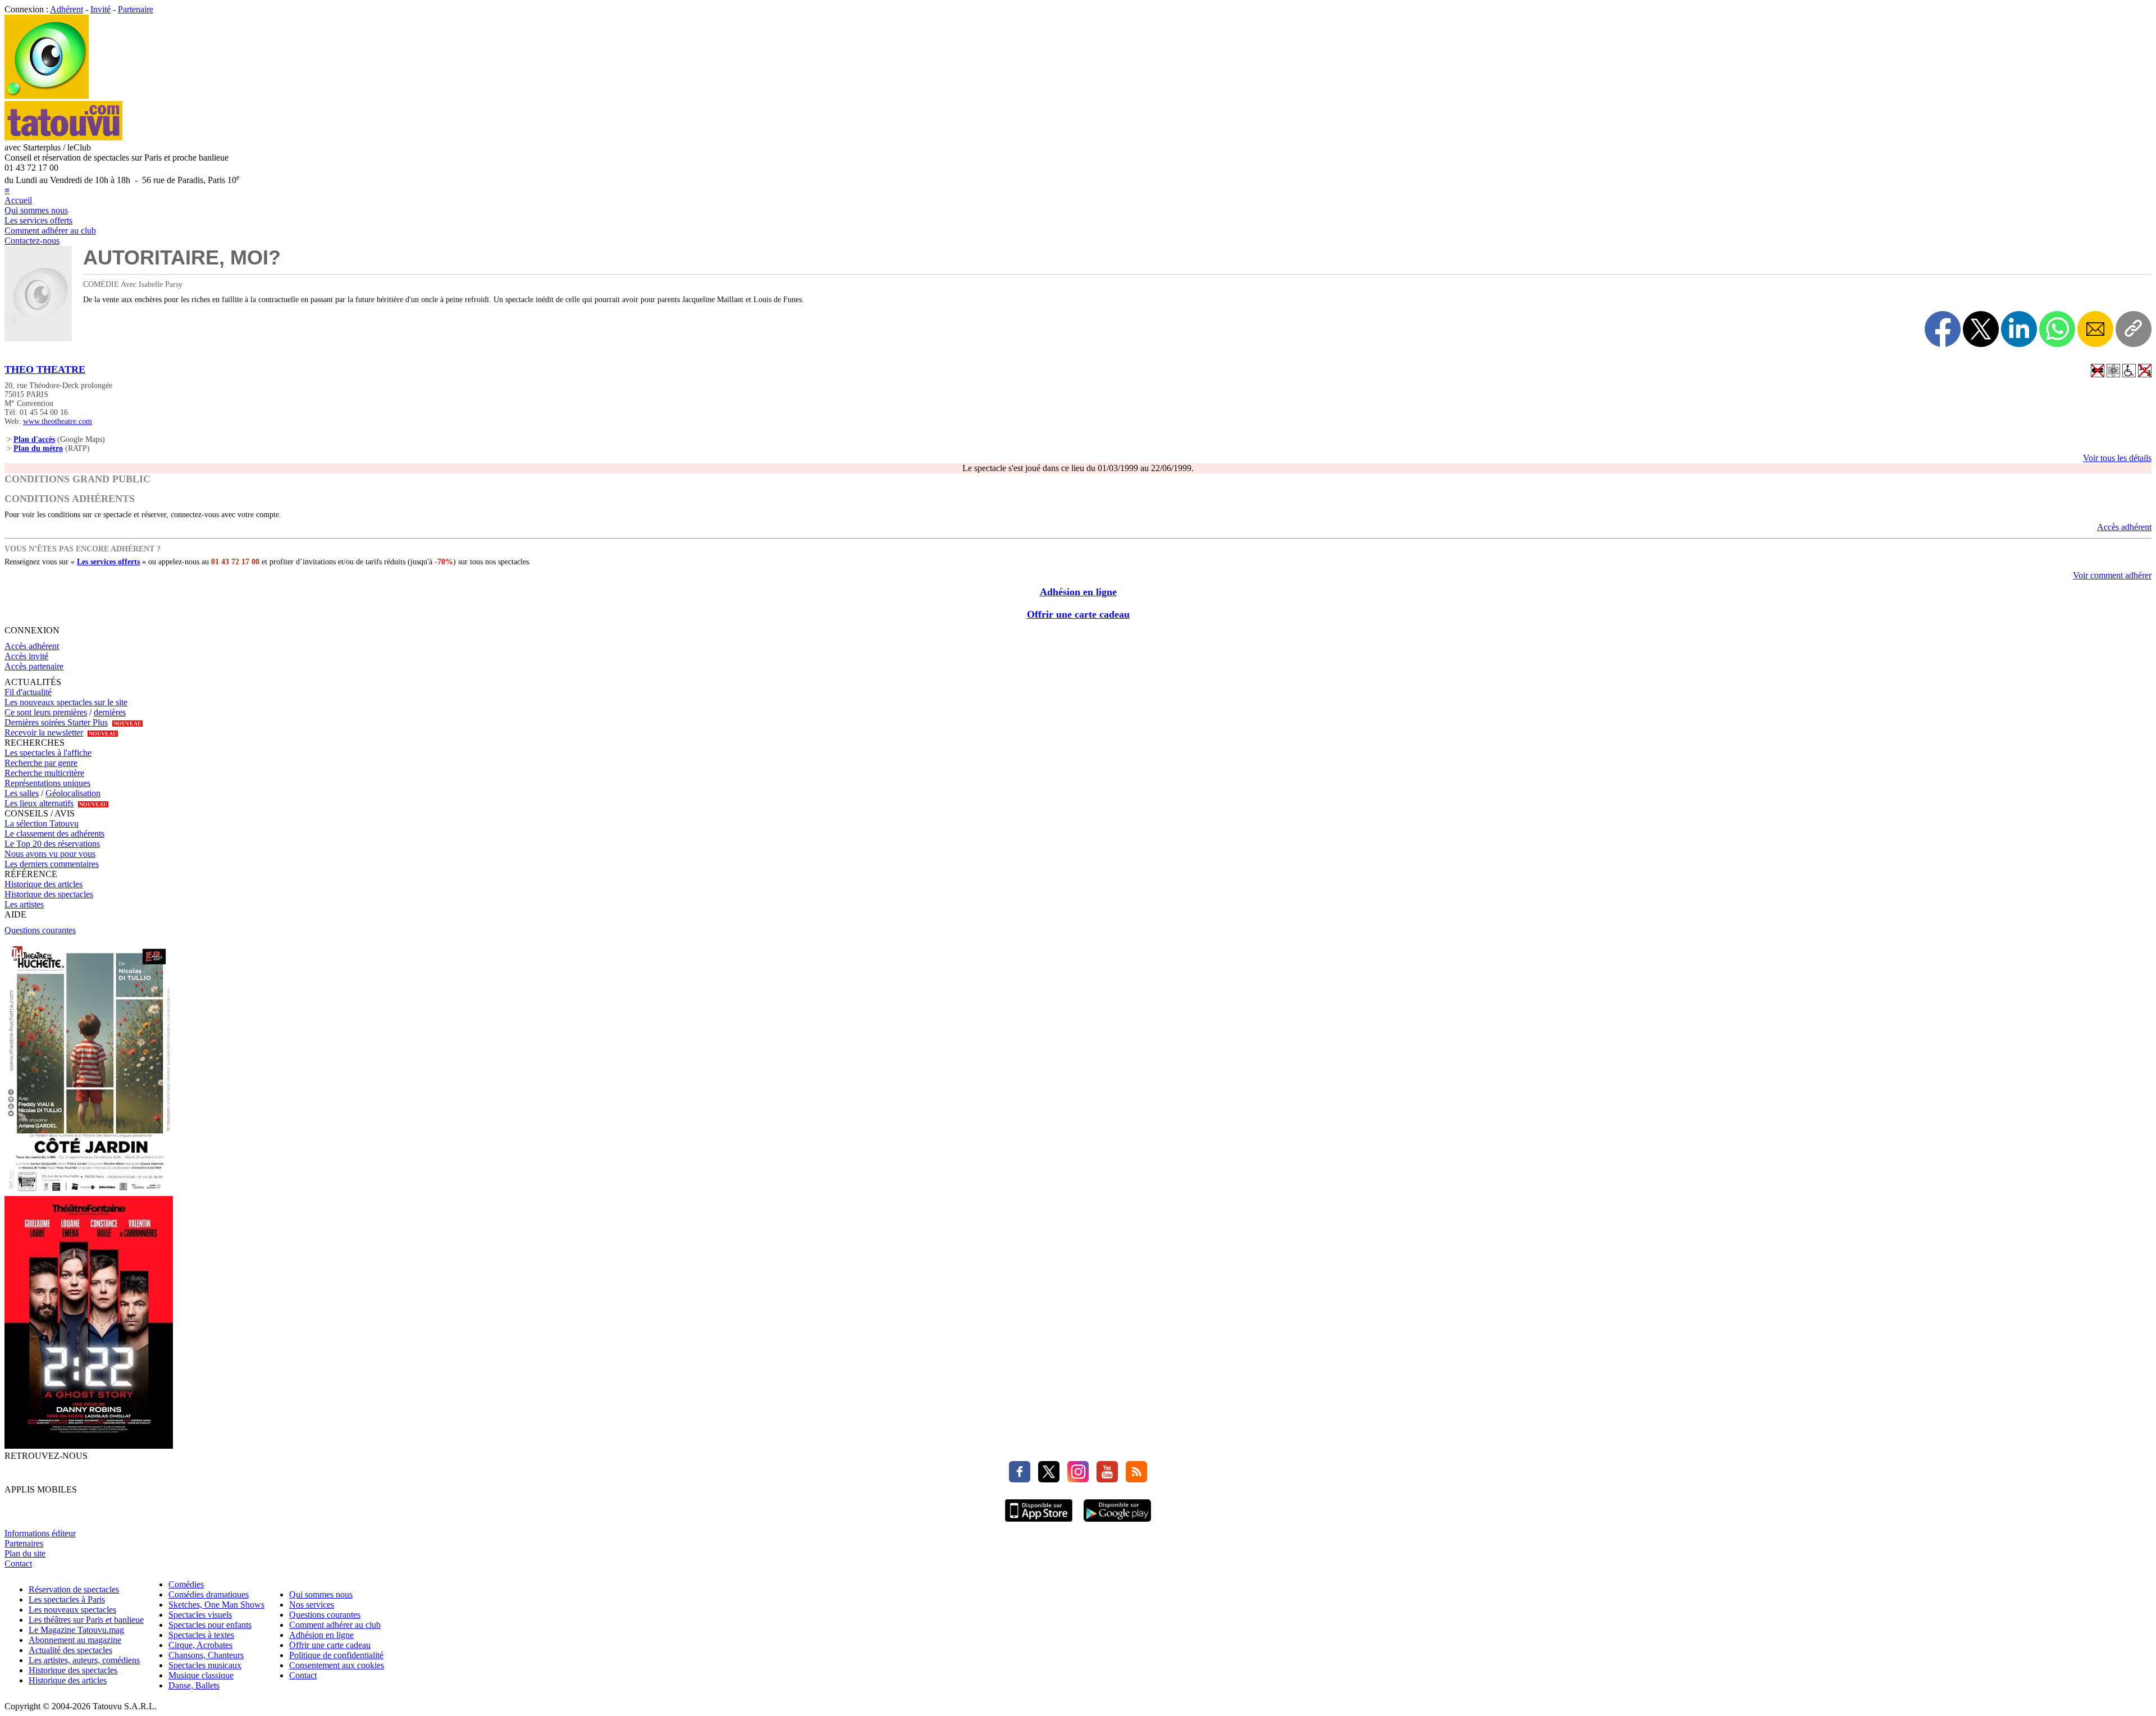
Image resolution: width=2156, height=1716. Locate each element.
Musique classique (201, 1675)
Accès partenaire (34, 666)
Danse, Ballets (194, 1685)
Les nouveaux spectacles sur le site (66, 702)
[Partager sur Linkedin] (2019, 329)
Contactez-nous (32, 241)
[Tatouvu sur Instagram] (1075, 1479)
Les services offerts (38, 220)
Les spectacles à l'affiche (48, 753)
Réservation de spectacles (74, 1589)
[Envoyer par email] (2095, 329)
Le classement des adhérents (54, 834)
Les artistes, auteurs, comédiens (84, 1660)
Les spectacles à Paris (67, 1599)
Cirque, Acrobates (200, 1645)
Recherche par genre (41, 763)
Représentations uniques (47, 783)
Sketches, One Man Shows (216, 1605)
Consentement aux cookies (337, 1665)
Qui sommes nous (36, 210)
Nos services (312, 1605)
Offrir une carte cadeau (1078, 614)
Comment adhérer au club (50, 231)
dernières (110, 712)
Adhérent (67, 9)
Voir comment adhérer (2112, 575)
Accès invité (26, 656)
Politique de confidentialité (336, 1655)
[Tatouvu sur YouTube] (1104, 1479)
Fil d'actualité (28, 692)
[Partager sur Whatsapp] (2057, 329)
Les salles (22, 793)
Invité (101, 9)
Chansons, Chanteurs (206, 1655)
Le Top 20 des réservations (52, 844)
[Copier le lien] (2134, 329)
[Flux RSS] (1134, 1479)
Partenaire (136, 9)
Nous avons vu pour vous (50, 854)
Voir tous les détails (2117, 458)
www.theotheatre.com (58, 421)
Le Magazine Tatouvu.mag (76, 1630)
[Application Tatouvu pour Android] (1117, 1523)
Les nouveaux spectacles (72, 1610)
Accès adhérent (2124, 527)
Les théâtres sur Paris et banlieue (86, 1620)
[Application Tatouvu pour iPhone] (1039, 1523)
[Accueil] (47, 96)
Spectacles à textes (201, 1635)
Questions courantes (40, 930)
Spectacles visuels (200, 1615)
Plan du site (25, 1553)
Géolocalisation (73, 793)
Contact (18, 1564)
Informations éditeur (40, 1533)
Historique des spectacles (49, 894)
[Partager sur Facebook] (1943, 329)
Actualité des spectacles (70, 1650)
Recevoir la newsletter (44, 733)
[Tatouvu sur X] (1046, 1479)
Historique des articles (44, 884)
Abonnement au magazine (75, 1640)
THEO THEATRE (45, 369)
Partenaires (24, 1543)
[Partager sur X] (1981, 329)
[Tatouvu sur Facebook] (1020, 1479)
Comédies (186, 1584)
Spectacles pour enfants (210, 1625)
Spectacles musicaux (205, 1665)
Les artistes (24, 904)
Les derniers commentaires (52, 864)
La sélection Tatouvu (42, 823)
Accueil (18, 200)
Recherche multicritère (44, 773)
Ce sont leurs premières (46, 712)
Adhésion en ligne (1078, 592)
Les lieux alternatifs (39, 803)
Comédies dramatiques (209, 1594)
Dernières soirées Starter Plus (56, 722)
